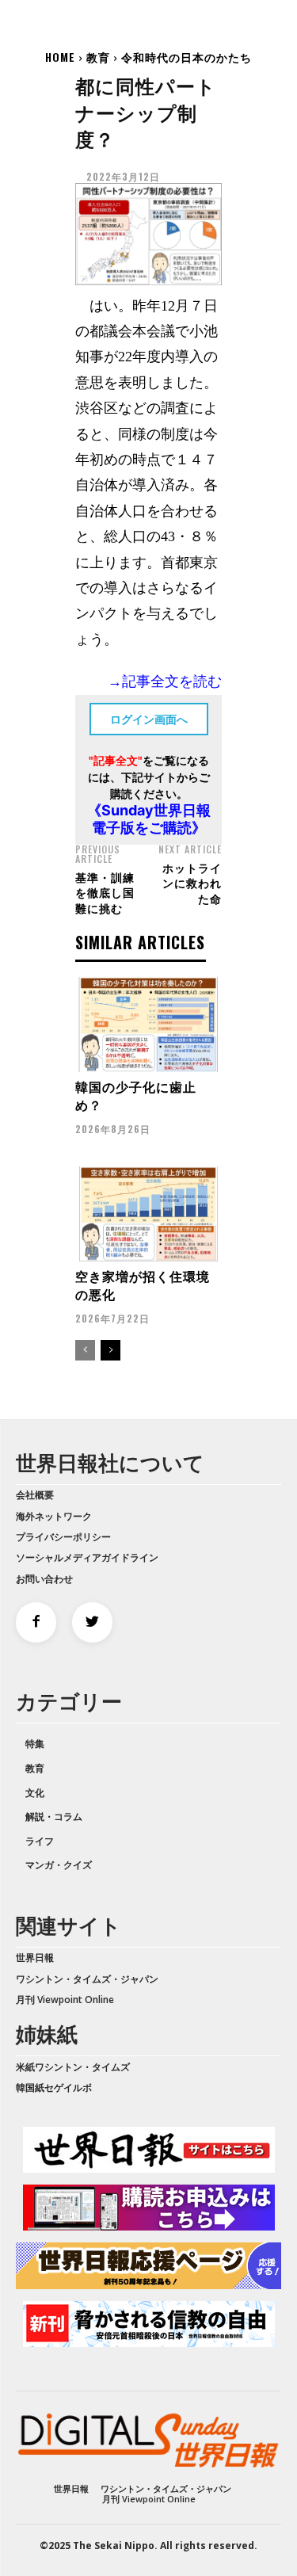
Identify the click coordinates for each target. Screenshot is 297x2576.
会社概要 (35, 1495)
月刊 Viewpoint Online (65, 2000)
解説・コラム (54, 1817)
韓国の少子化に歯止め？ (136, 1095)
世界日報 (35, 1958)
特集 (35, 1744)
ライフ (40, 1841)
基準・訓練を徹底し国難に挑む (105, 892)
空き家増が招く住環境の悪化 (143, 1284)
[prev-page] (85, 1350)
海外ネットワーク (54, 1516)
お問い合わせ (44, 1579)
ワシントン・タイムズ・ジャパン (87, 1979)
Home (60, 57)
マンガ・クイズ (59, 1865)
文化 (35, 1793)
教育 (98, 57)
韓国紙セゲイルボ (54, 2088)
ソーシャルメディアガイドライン (87, 1557)
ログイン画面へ (149, 719)
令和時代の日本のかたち (187, 57)
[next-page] (110, 1350)
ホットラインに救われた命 (192, 883)
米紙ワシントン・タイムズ (73, 2067)
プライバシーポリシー (63, 1537)
